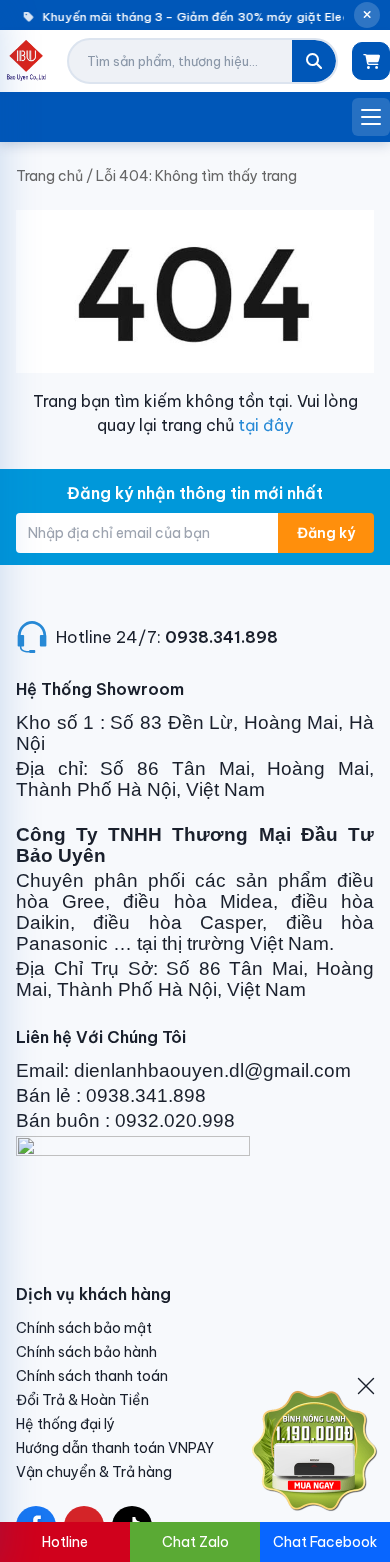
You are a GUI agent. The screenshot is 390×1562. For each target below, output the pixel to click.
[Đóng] (366, 1386)
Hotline (65, 1542)
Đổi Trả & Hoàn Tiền (82, 1400)
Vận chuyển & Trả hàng (94, 1472)
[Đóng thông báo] (367, 15)
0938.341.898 (221, 637)
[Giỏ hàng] (371, 61)
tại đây (265, 425)
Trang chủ (49, 176)
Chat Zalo (195, 1542)
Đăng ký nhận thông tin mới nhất (195, 493)
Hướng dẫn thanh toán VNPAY (115, 1448)
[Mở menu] (371, 117)
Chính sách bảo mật (84, 1328)
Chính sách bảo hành (86, 1352)
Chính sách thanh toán (92, 1376)
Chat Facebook (325, 1542)
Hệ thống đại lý (65, 1424)
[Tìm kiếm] (314, 61)
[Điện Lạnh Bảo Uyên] (26, 61)
